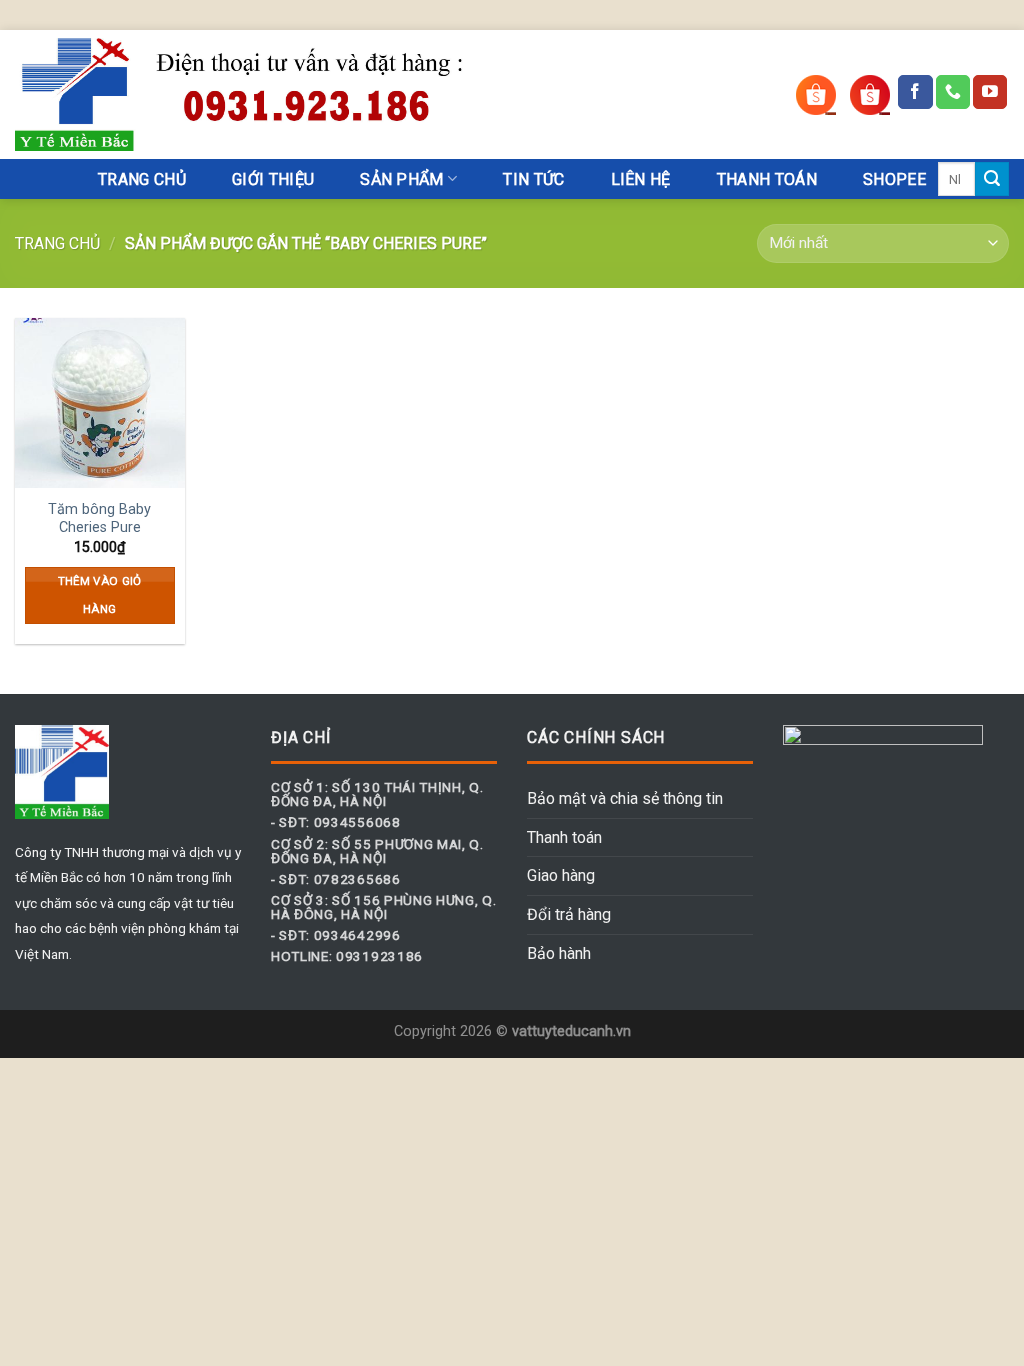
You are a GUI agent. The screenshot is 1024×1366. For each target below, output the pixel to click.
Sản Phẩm (402, 179)
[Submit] (992, 179)
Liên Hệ (641, 179)
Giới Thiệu (273, 179)
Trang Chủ (142, 179)
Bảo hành (559, 953)
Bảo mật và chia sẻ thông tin (625, 798)
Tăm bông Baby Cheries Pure (99, 519)
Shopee (894, 179)
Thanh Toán (767, 179)
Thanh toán (564, 837)
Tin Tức (533, 179)
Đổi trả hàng (569, 914)
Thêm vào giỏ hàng (100, 595)
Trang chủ (57, 243)
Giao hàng (561, 875)
